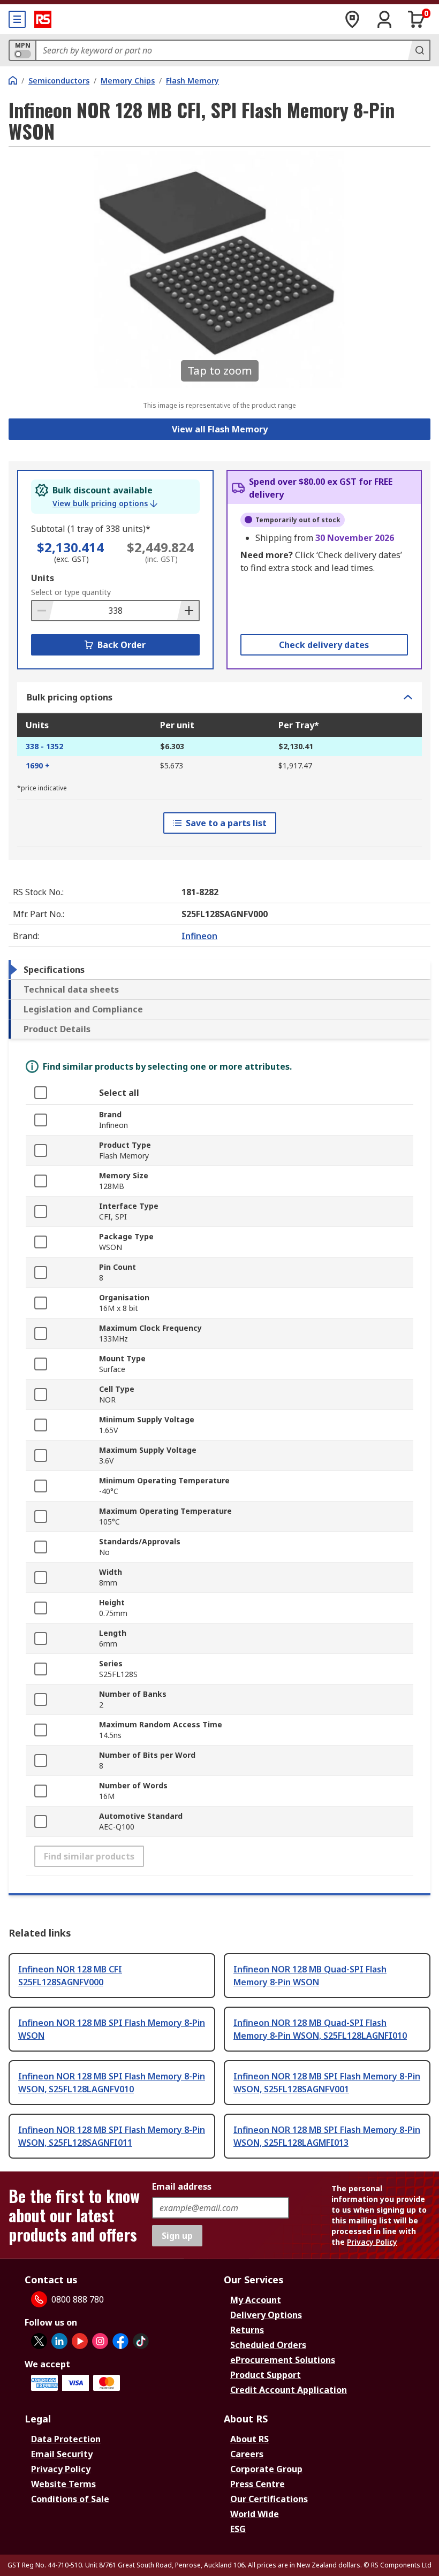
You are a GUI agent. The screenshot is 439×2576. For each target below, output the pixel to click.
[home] (13, 80)
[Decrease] (43, 611)
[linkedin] (59, 2341)
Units (43, 578)
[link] (105, 504)
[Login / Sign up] (384, 19)
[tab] (219, 970)
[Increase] (188, 611)
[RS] (43, 19)
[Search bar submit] (419, 50)
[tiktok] (141, 2341)
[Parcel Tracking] (352, 19)
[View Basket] (417, 19)
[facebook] (120, 2341)
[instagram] (100, 2341)
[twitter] (39, 2341)
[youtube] (80, 2341)
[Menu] (17, 19)
